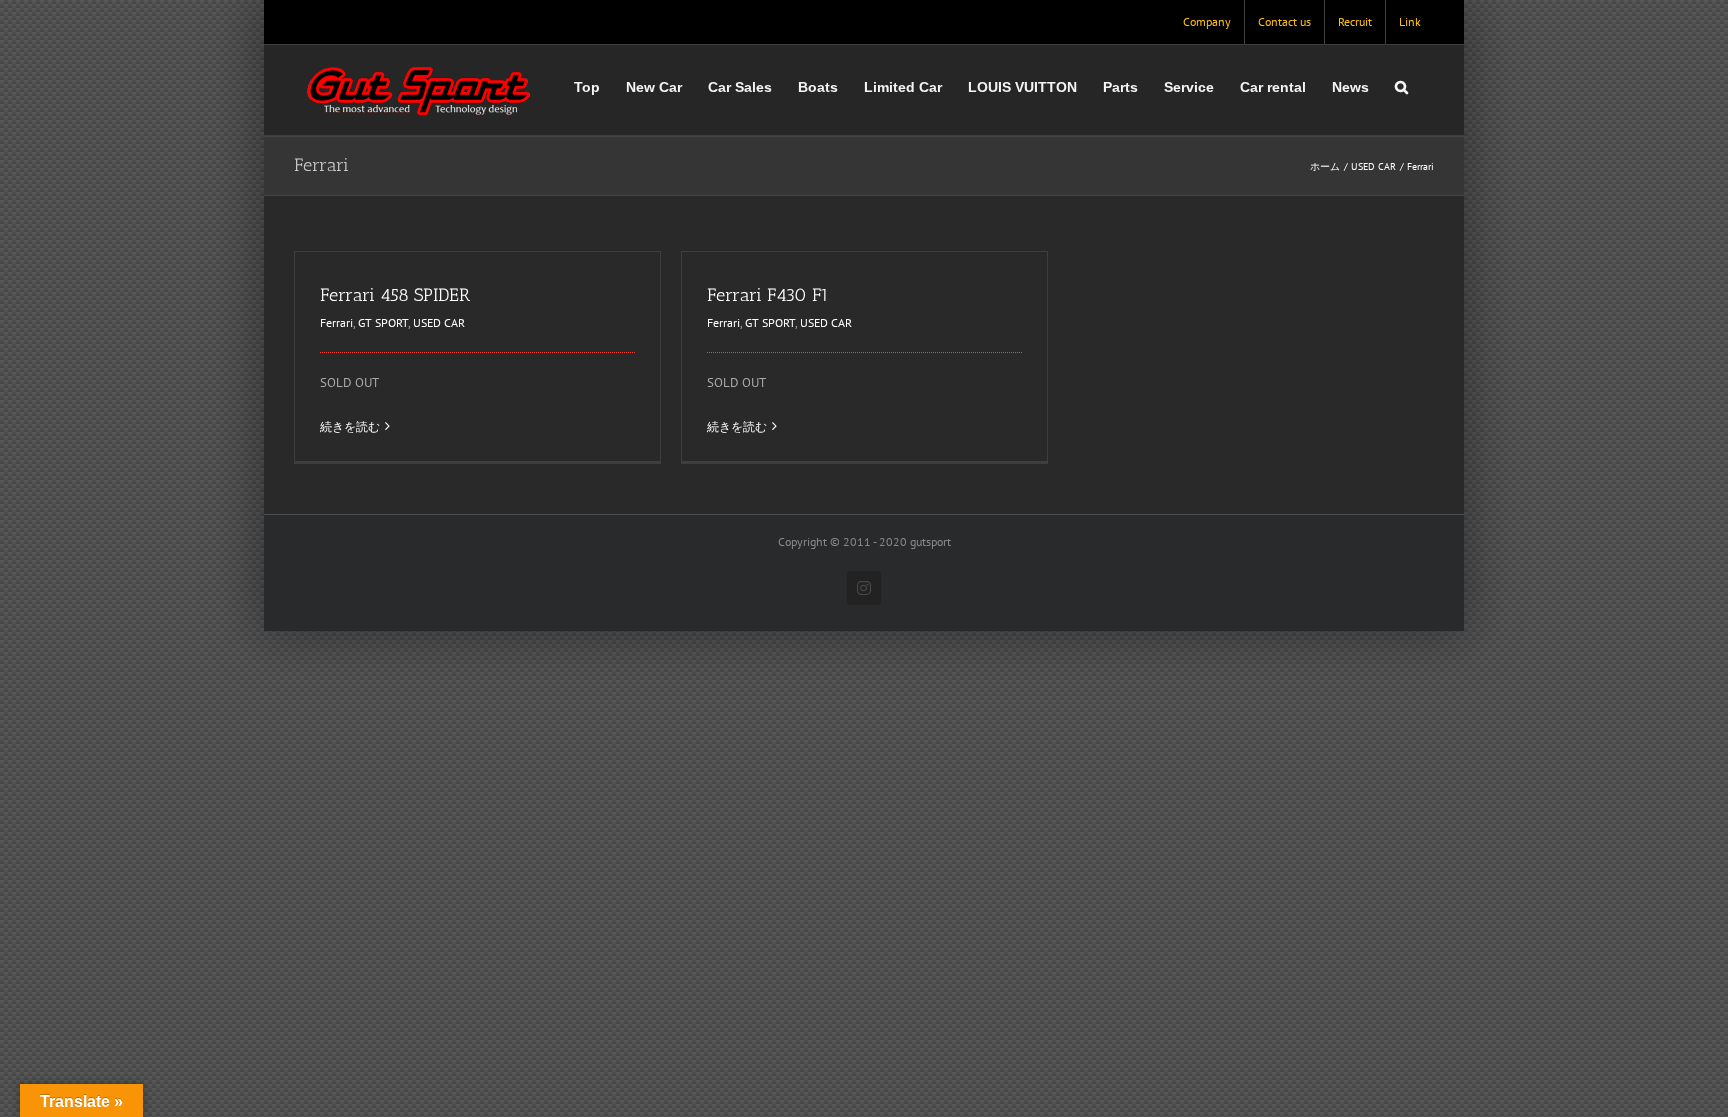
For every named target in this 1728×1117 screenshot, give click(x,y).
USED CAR (439, 322)
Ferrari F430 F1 (768, 295)
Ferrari (336, 322)
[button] (1401, 87)
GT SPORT (383, 322)
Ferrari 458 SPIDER (395, 295)
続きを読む (350, 426)
